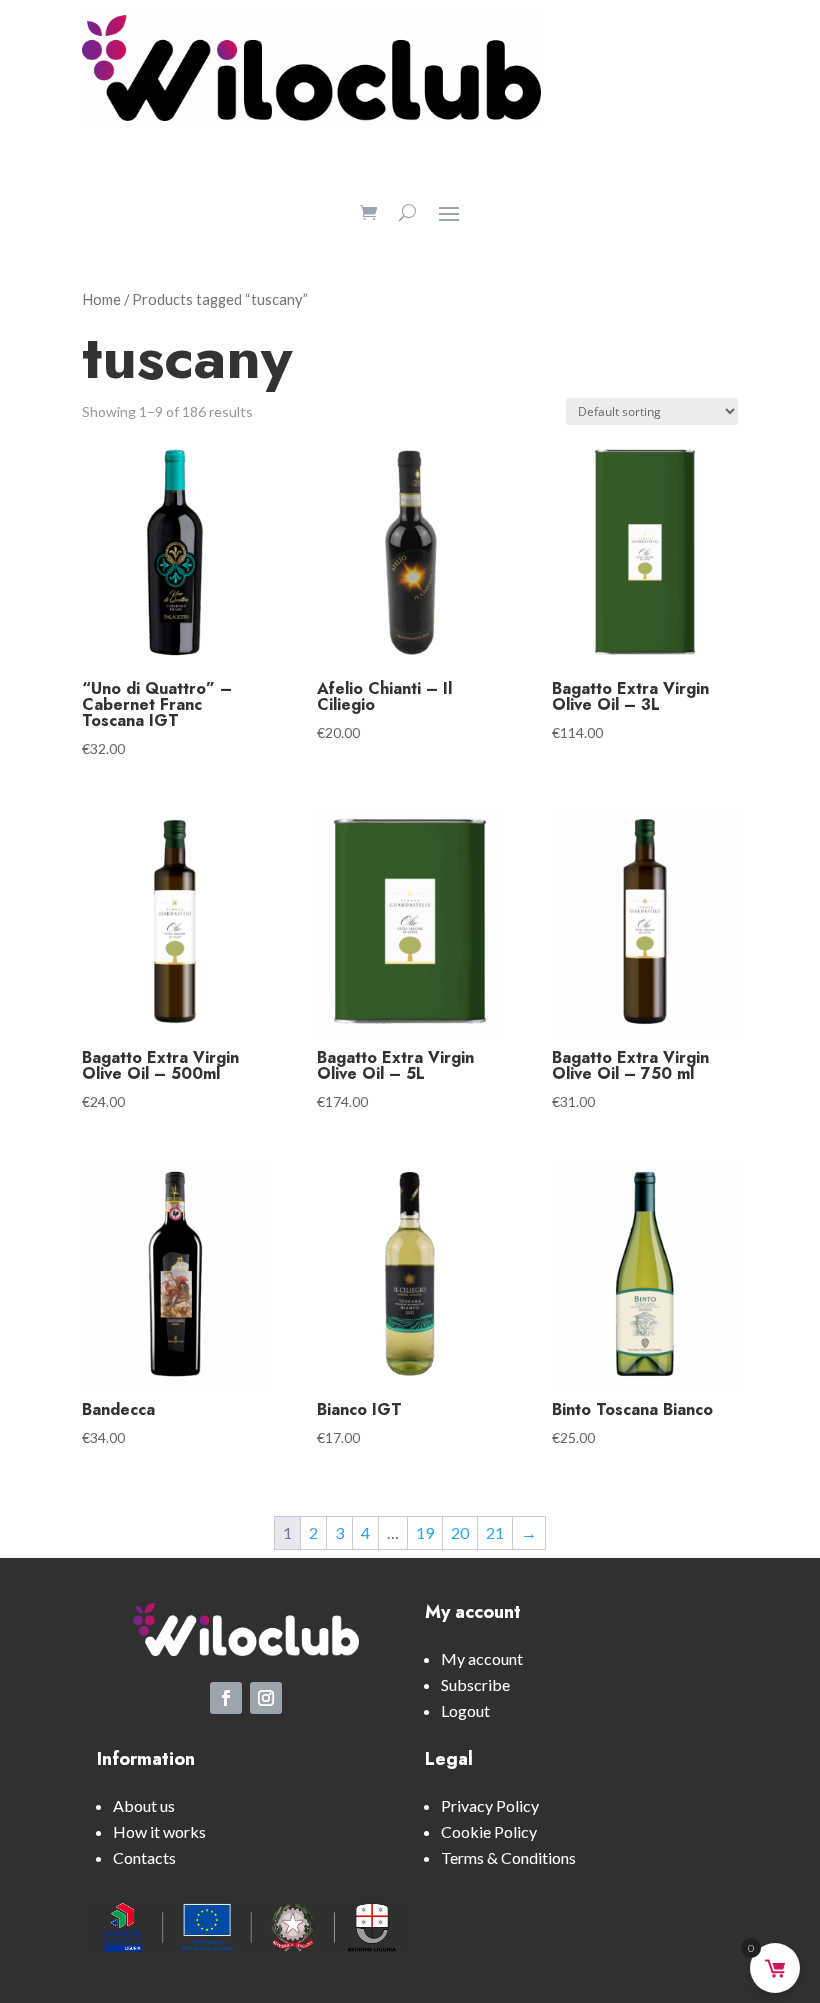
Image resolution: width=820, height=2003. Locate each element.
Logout (465, 1710)
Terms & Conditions (508, 1857)
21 (495, 1532)
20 (460, 1532)
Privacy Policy (490, 1805)
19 (425, 1532)
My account (482, 1658)
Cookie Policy (489, 1831)
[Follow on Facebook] (226, 1698)
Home (101, 299)
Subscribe (475, 1684)
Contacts (144, 1857)
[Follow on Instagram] (266, 1698)
